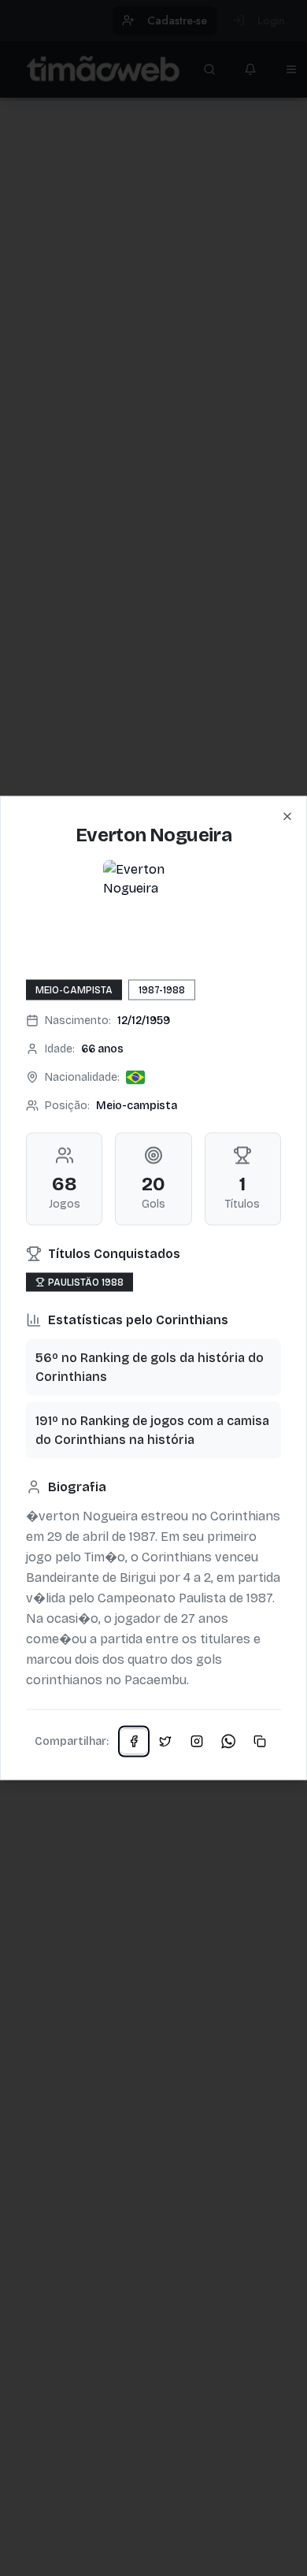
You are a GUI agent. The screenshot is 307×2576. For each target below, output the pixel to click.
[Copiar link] (260, 1742)
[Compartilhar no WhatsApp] (228, 1742)
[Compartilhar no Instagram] (197, 1742)
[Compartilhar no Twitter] (165, 1742)
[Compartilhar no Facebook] (134, 1742)
